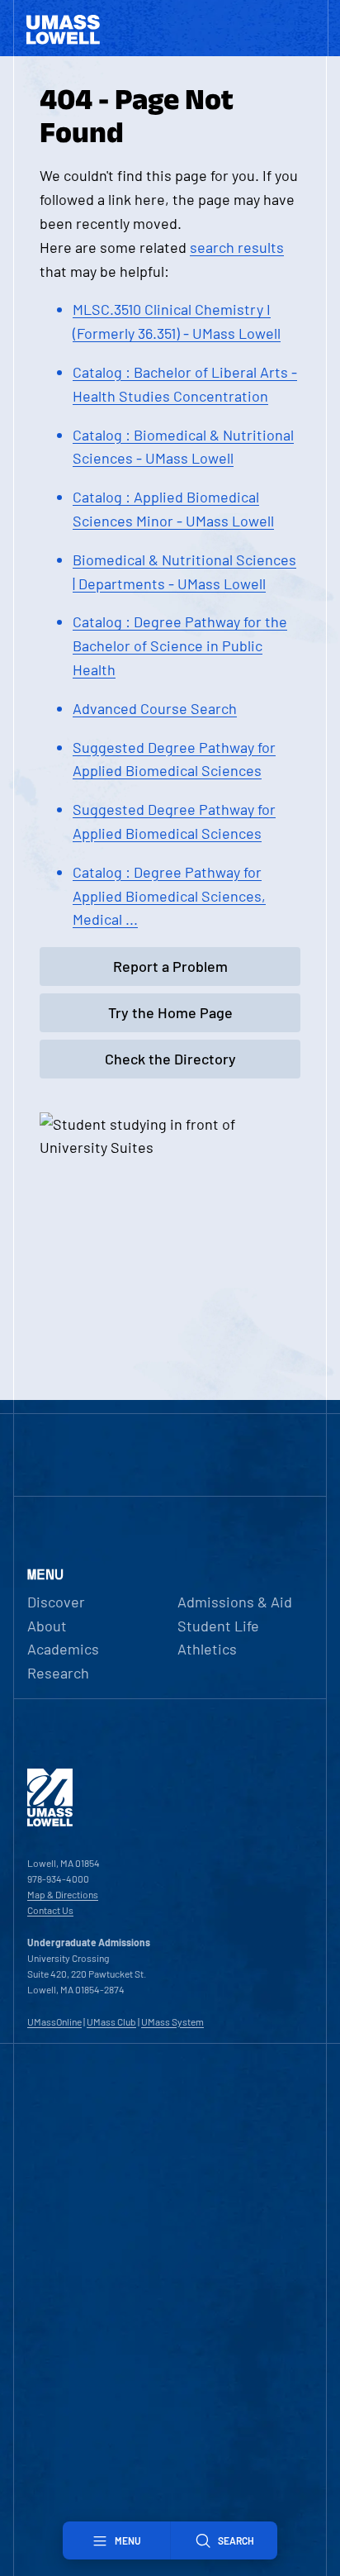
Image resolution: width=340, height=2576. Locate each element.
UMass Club (111, 2021)
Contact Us (50, 1910)
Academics (63, 1649)
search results (237, 247)
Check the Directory (170, 1059)
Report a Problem (170, 966)
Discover (56, 1602)
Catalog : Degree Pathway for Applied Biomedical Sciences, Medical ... (169, 896)
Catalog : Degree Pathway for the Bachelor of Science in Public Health (180, 645)
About (47, 1626)
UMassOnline (54, 2021)
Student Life (218, 1626)
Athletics (207, 1649)
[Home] (50, 1822)
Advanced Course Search (155, 708)
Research (58, 1673)
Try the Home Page (170, 1012)
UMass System (172, 2021)
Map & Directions (63, 1894)
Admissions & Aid (235, 1602)
